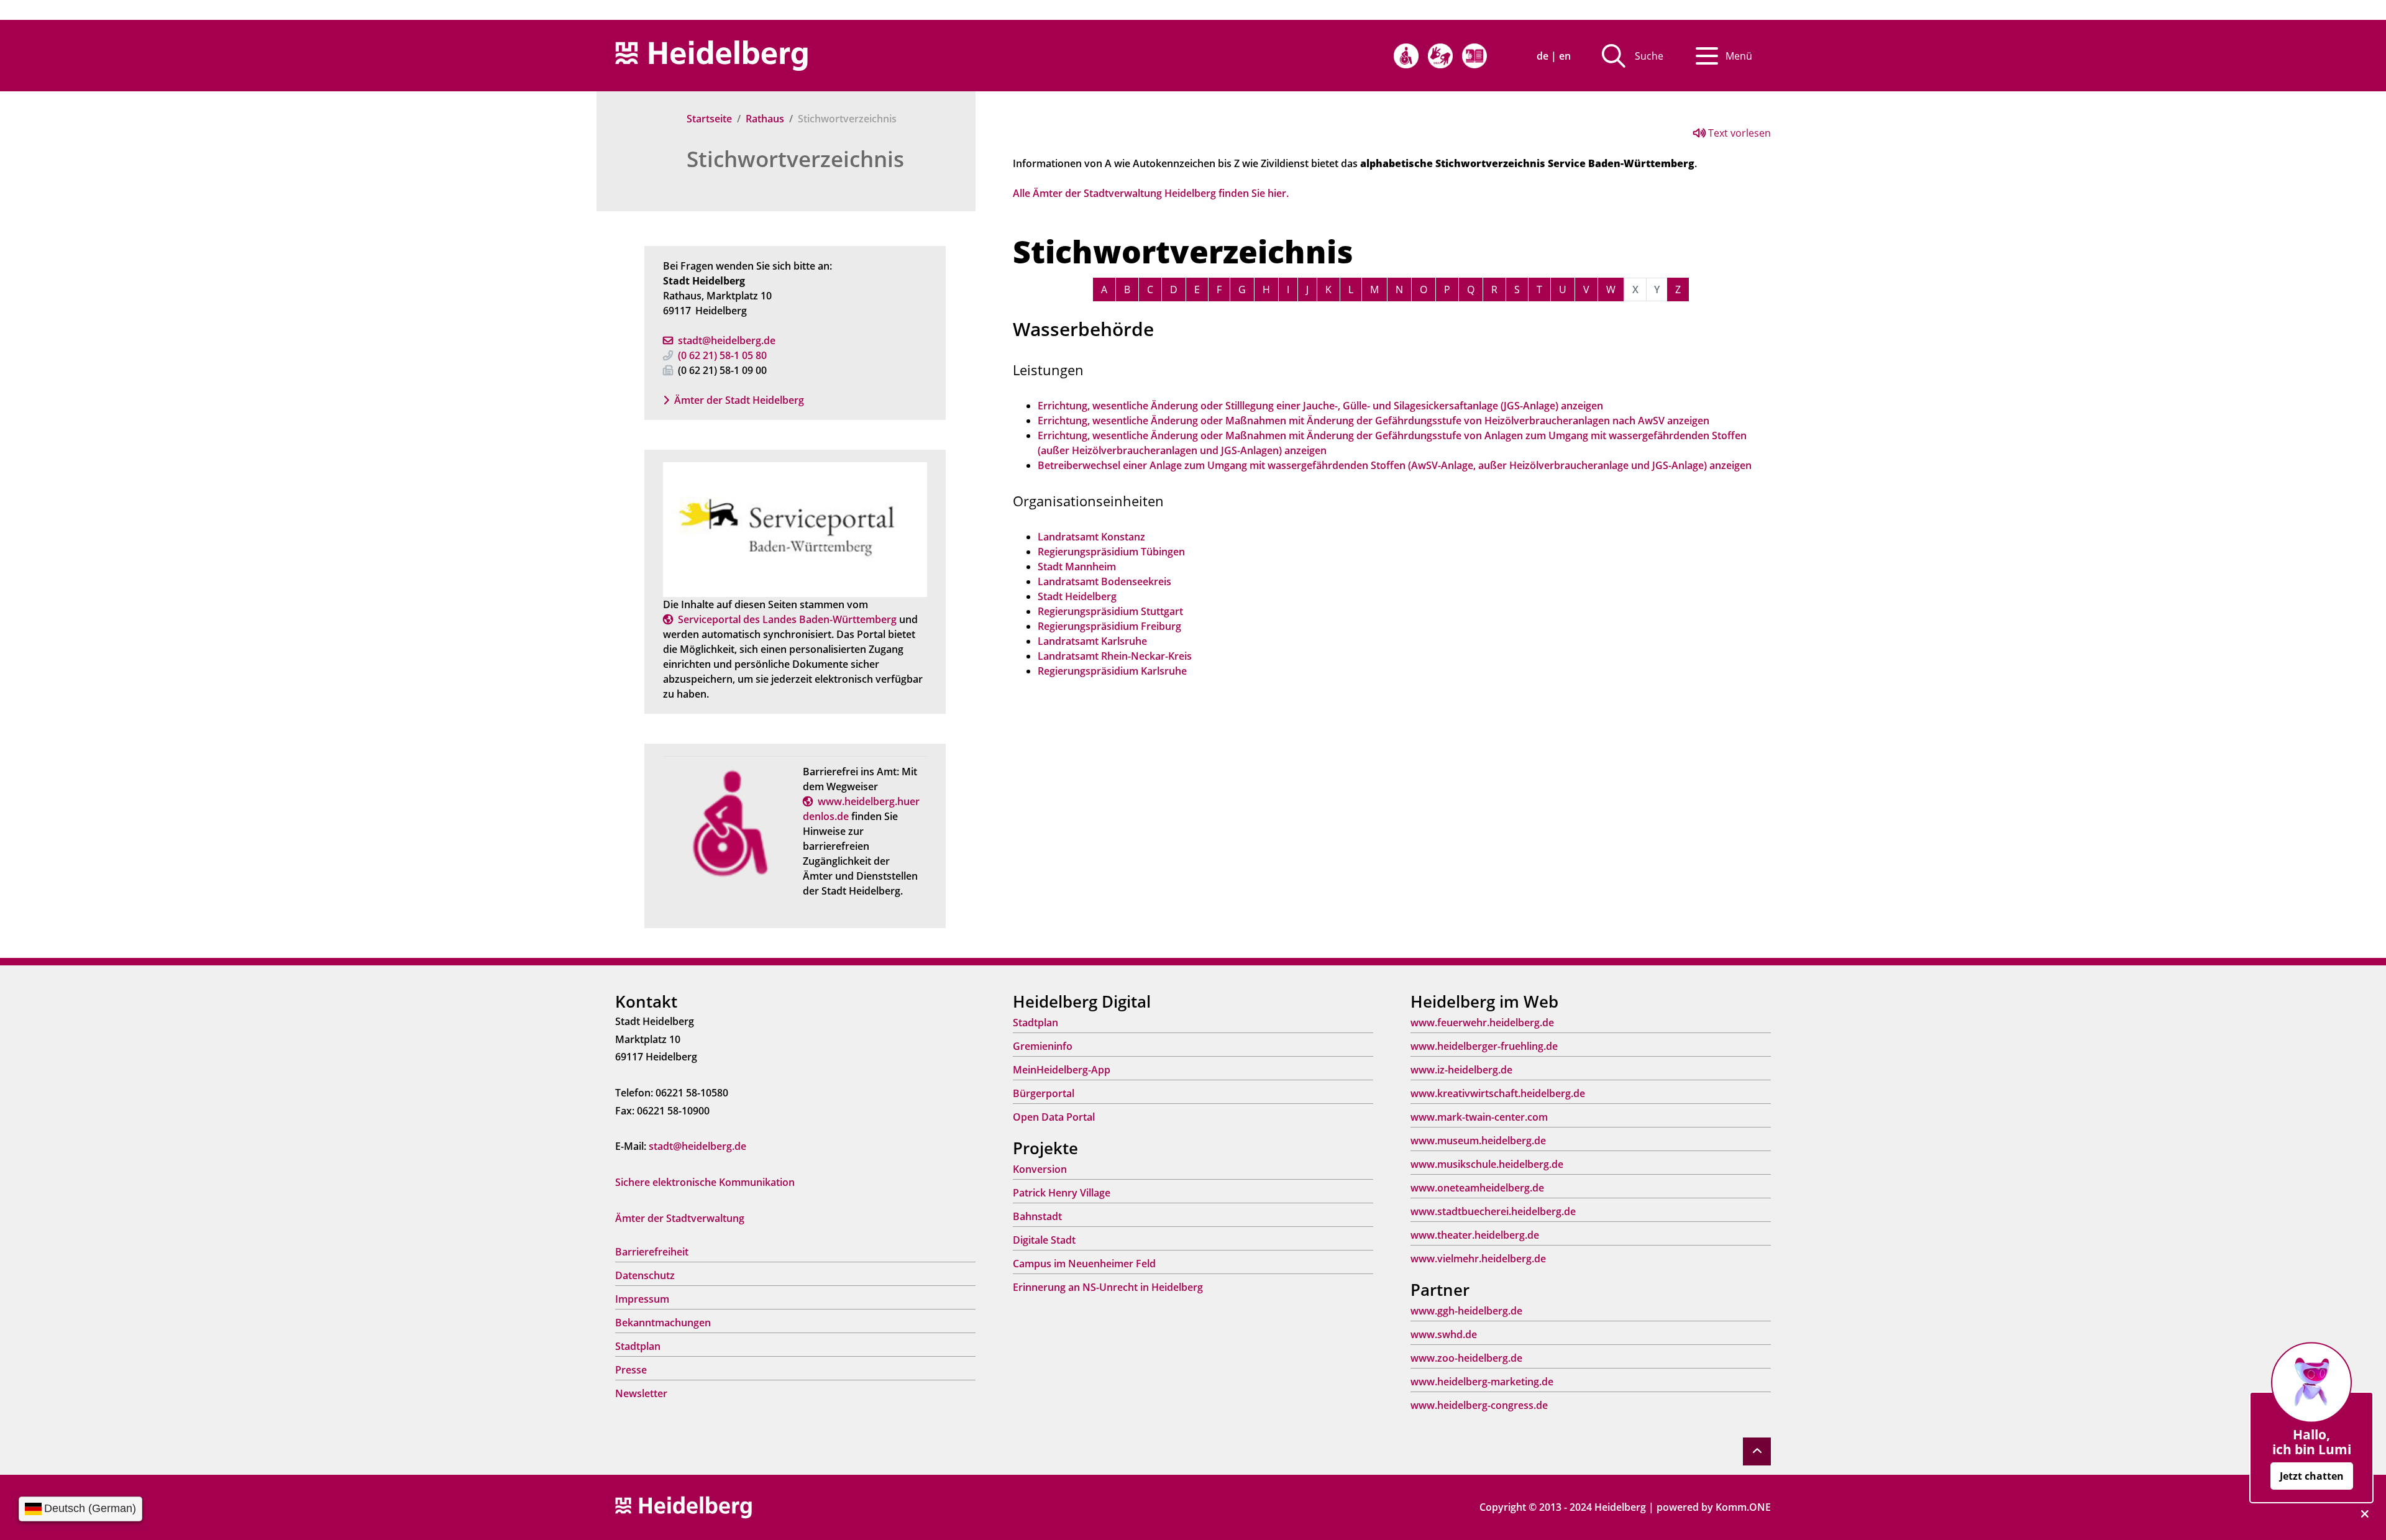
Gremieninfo (1043, 1046)
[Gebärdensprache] (1440, 56)
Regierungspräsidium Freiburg (1109, 626)
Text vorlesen (1738, 133)
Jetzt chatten (2312, 1476)
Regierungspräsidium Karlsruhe (1112, 671)
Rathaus (765, 119)
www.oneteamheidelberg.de (1477, 1188)
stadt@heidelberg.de (727, 340)
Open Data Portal (1054, 1117)
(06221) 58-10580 (722, 355)
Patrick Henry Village (1062, 1193)
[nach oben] (1757, 1451)
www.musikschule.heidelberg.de (1487, 1164)
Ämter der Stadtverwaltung (680, 1218)
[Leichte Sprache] (1474, 56)
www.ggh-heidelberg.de (1466, 1311)
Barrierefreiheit (652, 1252)
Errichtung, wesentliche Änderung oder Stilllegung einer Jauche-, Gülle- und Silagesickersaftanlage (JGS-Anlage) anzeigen (1320, 406)
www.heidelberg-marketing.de (1482, 1382)
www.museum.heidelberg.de (1478, 1141)
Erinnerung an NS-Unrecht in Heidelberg (1108, 1287)
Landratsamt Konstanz (1091, 537)
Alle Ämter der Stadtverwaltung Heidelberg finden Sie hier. (1151, 193)
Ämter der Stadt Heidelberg (739, 400)
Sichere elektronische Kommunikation (705, 1182)
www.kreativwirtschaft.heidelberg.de (1498, 1093)
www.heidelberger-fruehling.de (1484, 1046)
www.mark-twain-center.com (1479, 1117)
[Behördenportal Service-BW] (795, 529)
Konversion (1040, 1169)
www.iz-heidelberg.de (1461, 1070)
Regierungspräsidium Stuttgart (1110, 611)
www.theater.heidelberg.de (1475, 1235)
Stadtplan (638, 1346)
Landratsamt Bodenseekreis (1104, 581)
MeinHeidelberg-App (1062, 1070)
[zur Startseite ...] (683, 1506)
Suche (1649, 56)
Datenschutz (645, 1275)
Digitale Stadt (1044, 1240)
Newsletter (641, 1393)
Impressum (642, 1299)
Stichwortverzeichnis (795, 159)
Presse (631, 1370)
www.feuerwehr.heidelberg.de (1482, 1023)
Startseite (709, 119)
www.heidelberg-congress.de (1479, 1405)
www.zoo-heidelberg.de (1466, 1358)
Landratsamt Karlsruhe (1092, 641)
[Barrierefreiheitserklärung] (1406, 56)
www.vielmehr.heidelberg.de (1478, 1259)
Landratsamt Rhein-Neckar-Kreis (1115, 656)
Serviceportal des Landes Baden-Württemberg (787, 619)
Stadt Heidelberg (1077, 596)
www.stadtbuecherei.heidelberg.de (1493, 1211)
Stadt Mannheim (1077, 567)
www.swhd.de (1444, 1334)
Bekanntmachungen (663, 1323)
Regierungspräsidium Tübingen (1111, 552)
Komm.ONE (1743, 1507)
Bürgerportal (1044, 1093)
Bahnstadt (1037, 1216)
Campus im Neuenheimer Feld (1084, 1264)
